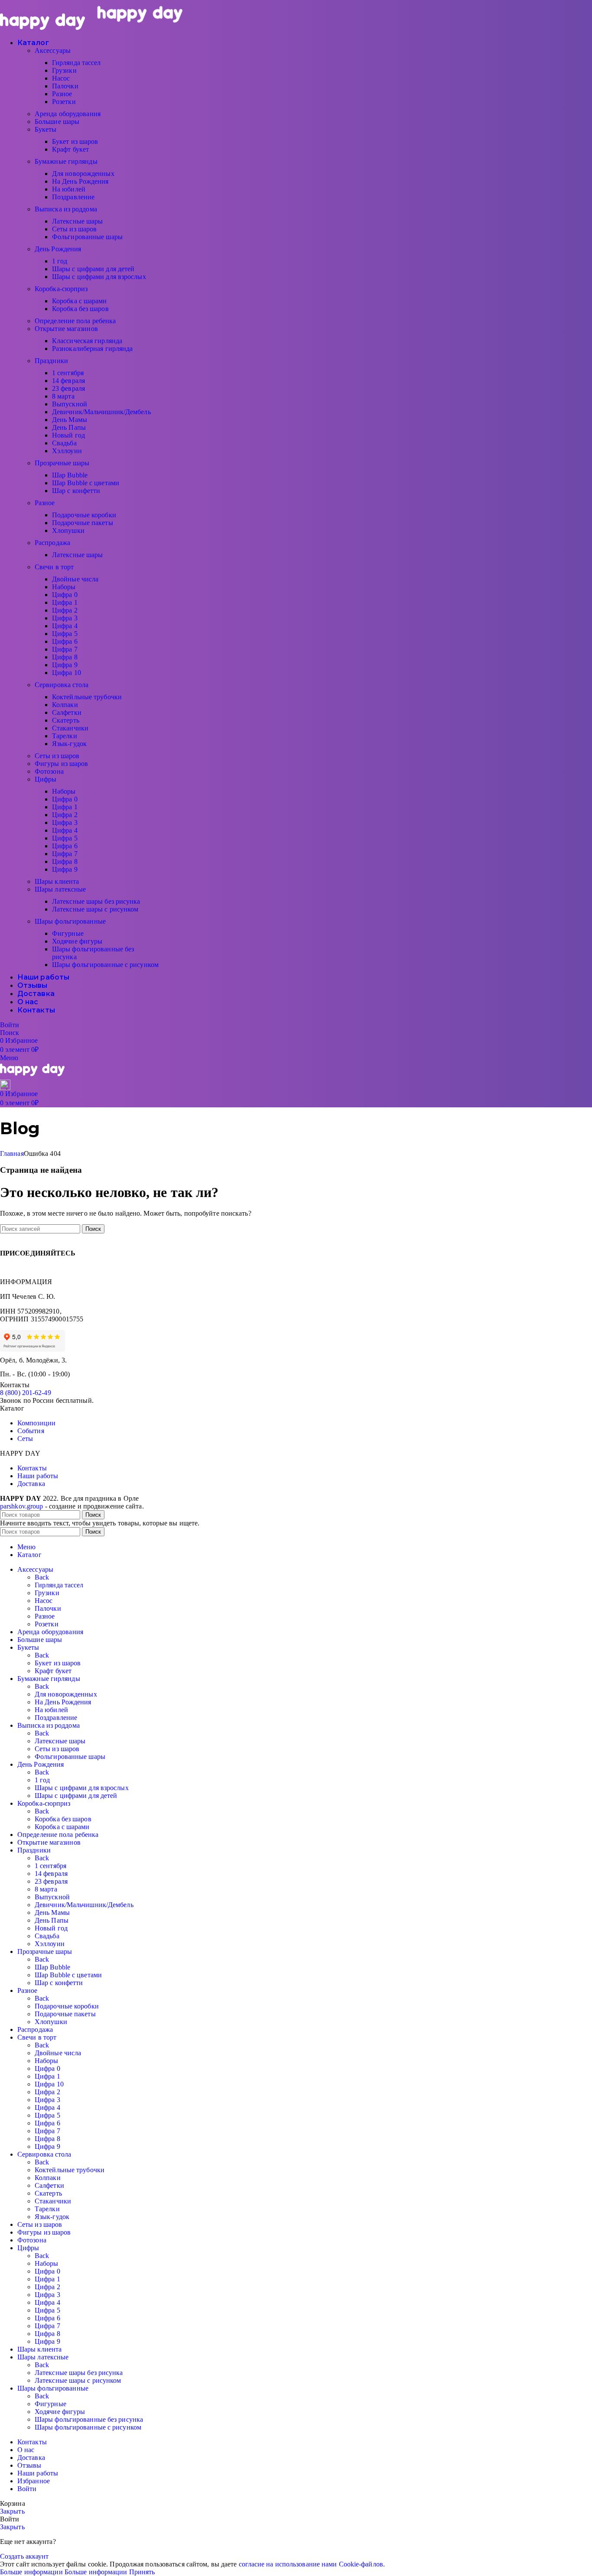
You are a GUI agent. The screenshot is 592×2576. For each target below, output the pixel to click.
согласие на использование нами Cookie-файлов (311, 2564)
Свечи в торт (54, 567)
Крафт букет (70, 149)
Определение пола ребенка (75, 321)
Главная (12, 1153)
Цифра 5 (65, 634)
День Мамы (70, 420)
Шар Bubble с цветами (86, 483)
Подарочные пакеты (83, 523)
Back (42, 1577)
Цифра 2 (65, 610)
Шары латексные (60, 889)
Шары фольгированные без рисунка (89, 2419)
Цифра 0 (65, 595)
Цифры (46, 779)
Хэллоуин (67, 451)
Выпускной (70, 404)
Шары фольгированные (70, 921)
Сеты (25, 1439)
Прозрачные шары (62, 463)
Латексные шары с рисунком (95, 909)
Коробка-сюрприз (61, 289)
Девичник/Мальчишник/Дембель (101, 412)
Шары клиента (57, 881)
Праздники (51, 361)
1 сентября (68, 373)
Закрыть (12, 2511)
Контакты (32, 1468)
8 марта (63, 396)
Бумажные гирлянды (66, 161)
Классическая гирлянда (87, 341)
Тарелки (65, 736)
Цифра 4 (65, 626)
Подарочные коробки (84, 515)
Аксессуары (53, 50)
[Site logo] (43, 28)
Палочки (65, 86)
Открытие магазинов (66, 329)
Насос (61, 78)
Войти (27, 2489)
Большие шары (57, 122)
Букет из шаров (75, 141)
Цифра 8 (65, 657)
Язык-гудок (69, 744)
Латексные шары (77, 221)
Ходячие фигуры (77, 941)
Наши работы (38, 1476)
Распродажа (52, 543)
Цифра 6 (65, 641)
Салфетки (67, 712)
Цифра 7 (65, 649)
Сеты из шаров (74, 229)
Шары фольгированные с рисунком (105, 965)
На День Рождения (80, 181)
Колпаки (65, 705)
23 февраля (68, 388)
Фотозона (49, 771)
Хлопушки (68, 530)
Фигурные (68, 933)
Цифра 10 (67, 673)
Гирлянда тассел (76, 63)
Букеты (46, 129)
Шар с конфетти (76, 491)
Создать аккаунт (24, 2556)
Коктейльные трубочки (87, 697)
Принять (142, 2572)
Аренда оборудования (68, 114)
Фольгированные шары (87, 237)
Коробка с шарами (80, 301)
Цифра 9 (65, 665)
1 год (60, 261)
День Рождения (58, 249)
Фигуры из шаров (62, 764)
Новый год (68, 435)
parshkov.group (21, 1506)
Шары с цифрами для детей (93, 269)
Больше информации (64, 2572)
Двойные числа (75, 579)
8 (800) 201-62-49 (26, 1393)
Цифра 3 (65, 618)
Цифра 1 (65, 602)
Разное (62, 94)
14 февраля (68, 381)
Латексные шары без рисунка (96, 901)
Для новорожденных (83, 174)
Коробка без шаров (80, 309)
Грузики (64, 70)
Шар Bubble (70, 475)
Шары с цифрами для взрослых (99, 277)
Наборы (64, 587)
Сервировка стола (62, 685)
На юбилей (69, 189)
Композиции (36, 1423)
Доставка (31, 1484)
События (31, 1431)
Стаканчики (70, 728)
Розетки (64, 102)
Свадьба (64, 443)
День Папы (69, 427)
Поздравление (73, 197)
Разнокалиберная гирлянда (92, 349)
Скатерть (66, 720)
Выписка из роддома (66, 209)
